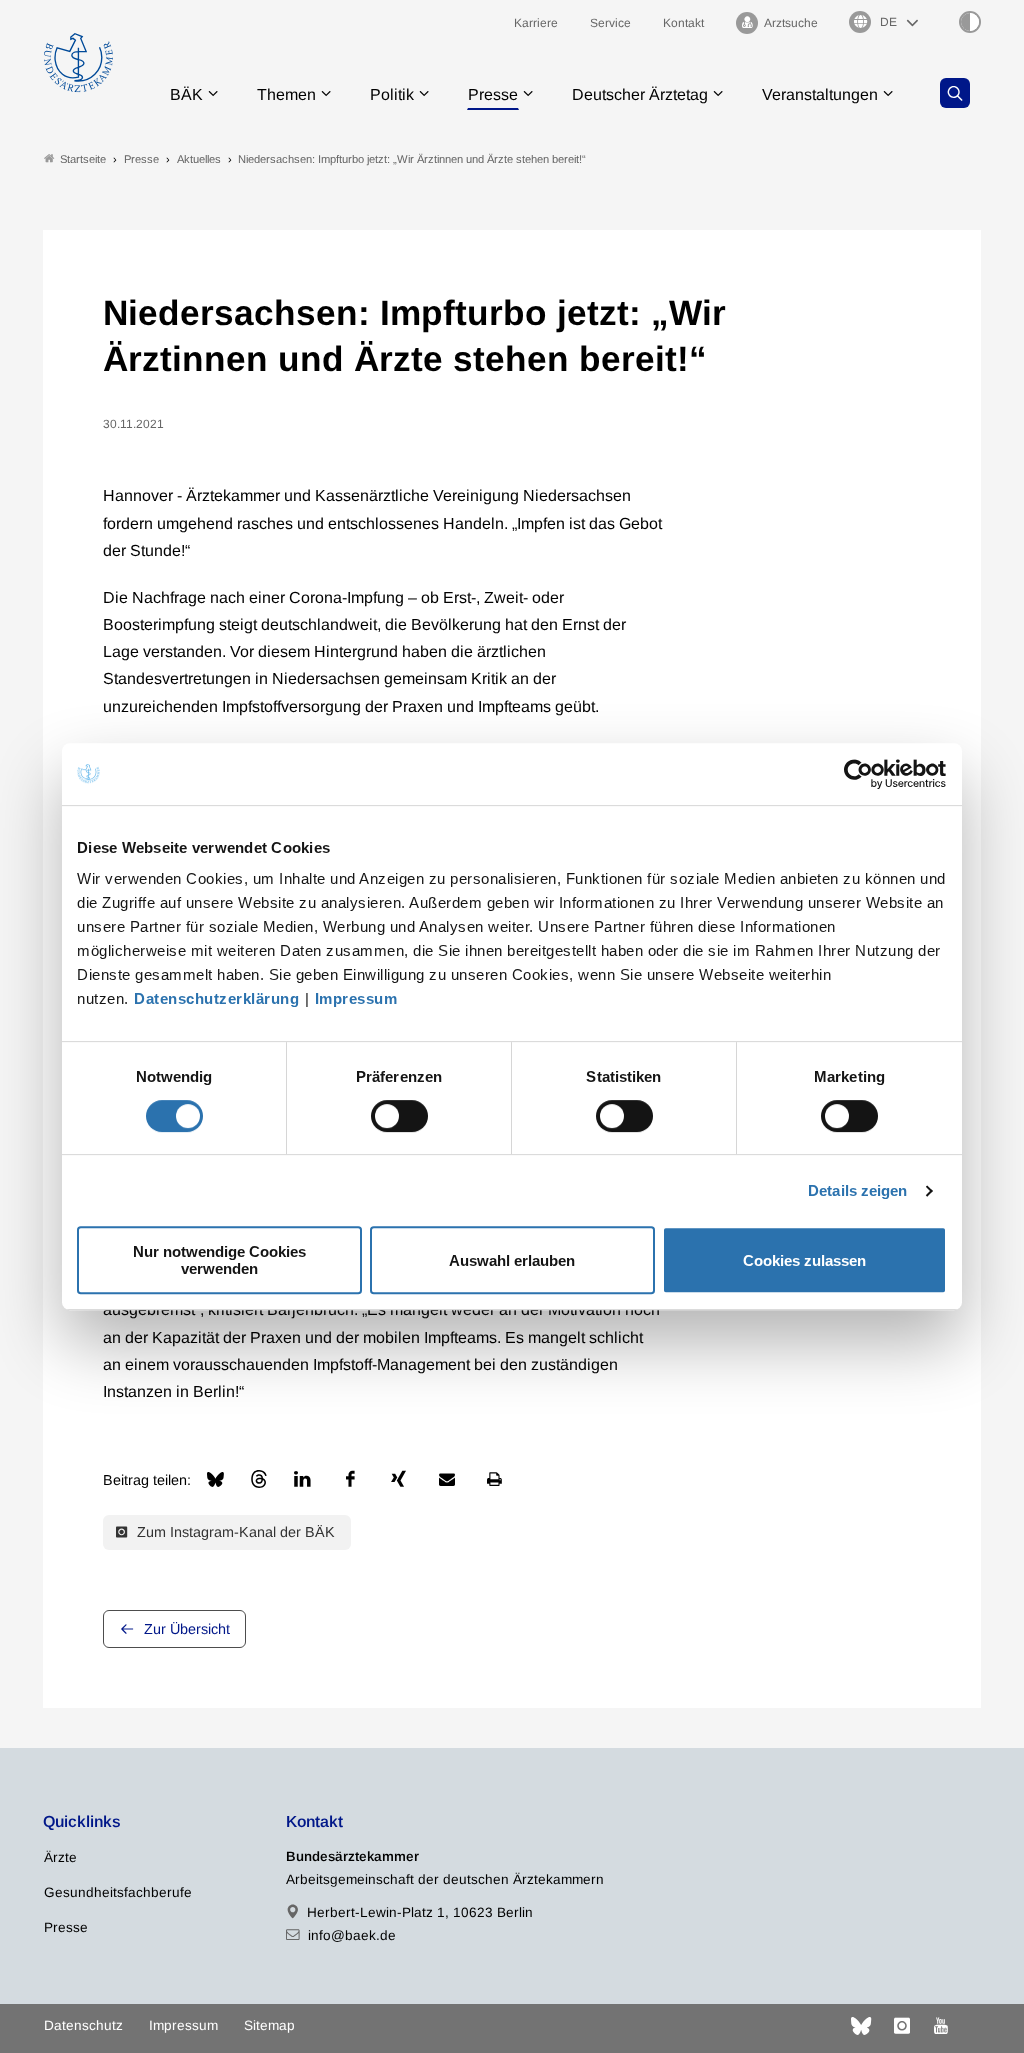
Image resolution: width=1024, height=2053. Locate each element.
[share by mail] (447, 1479)
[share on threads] (259, 1479)
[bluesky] (861, 2026)
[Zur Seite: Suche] (955, 93)
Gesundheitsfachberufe (118, 1892)
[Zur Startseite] (78, 62)
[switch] (399, 1116)
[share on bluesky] (215, 1479)
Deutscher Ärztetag (640, 94)
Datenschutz (83, 2025)
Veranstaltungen (820, 94)
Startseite (83, 159)
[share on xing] (399, 1479)
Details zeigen (857, 1190)
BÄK (186, 94)
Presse (493, 94)
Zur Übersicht (187, 1629)
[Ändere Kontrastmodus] (970, 22)
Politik (392, 94)
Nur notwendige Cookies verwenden (219, 1260)
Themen (286, 94)
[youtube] (941, 2026)
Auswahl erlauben (512, 1260)
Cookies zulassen (804, 1260)
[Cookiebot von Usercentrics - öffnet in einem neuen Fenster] (859, 774)
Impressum (356, 998)
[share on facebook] (351, 1479)
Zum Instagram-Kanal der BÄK (234, 1532)
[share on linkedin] (303, 1479)
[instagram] (902, 2026)
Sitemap (269, 2025)
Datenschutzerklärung (216, 998)
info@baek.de (352, 1935)
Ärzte (60, 1857)
